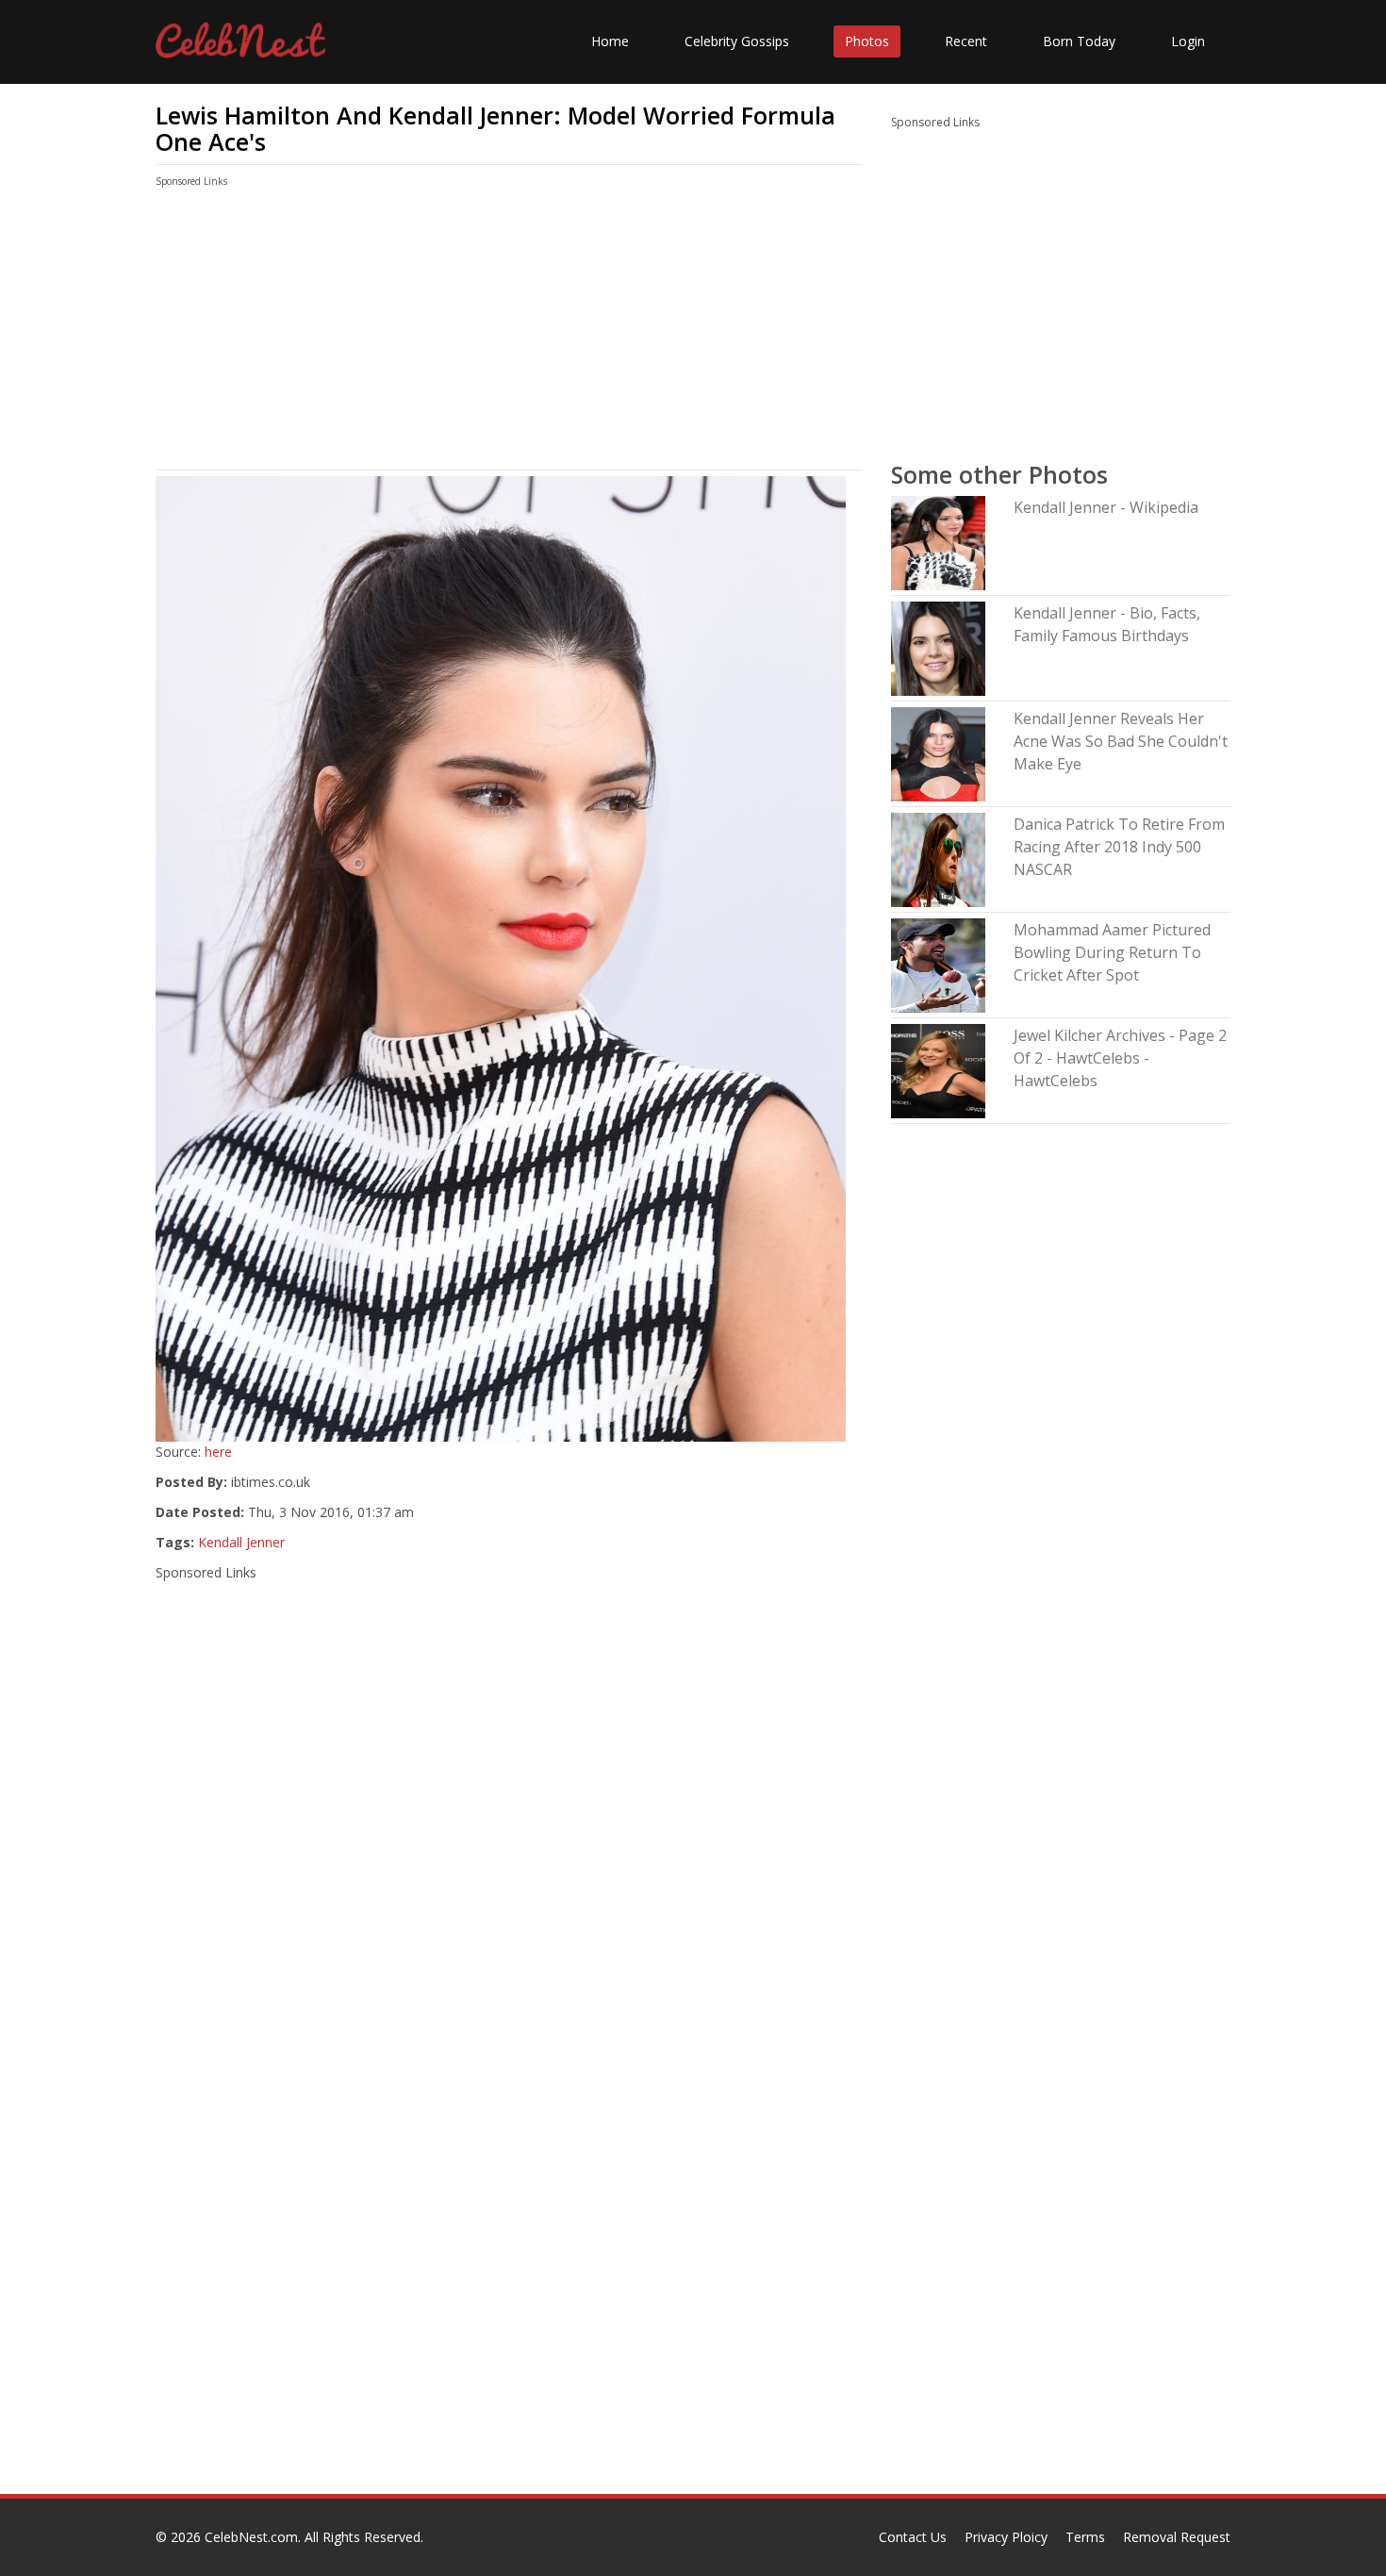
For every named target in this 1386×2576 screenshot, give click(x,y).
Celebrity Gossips (737, 41)
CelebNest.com (251, 2537)
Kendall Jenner (241, 1542)
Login (1188, 41)
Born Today (1079, 41)
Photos (867, 41)
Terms (1085, 2537)
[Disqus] (509, 2253)
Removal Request (1177, 2537)
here (218, 1452)
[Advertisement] (509, 333)
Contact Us (913, 2537)
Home (610, 41)
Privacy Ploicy (1006, 2537)
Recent (966, 41)
